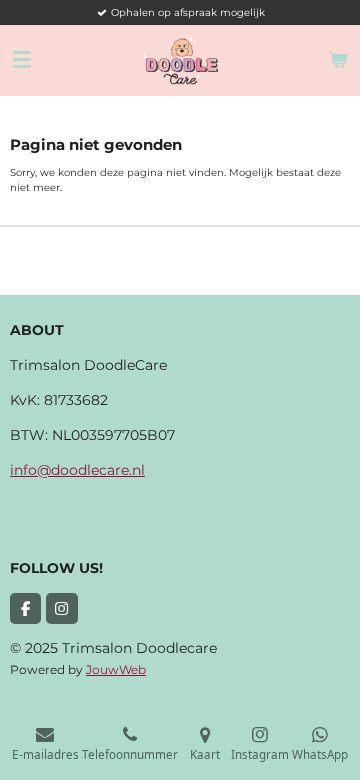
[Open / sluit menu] (22, 60)
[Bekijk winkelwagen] (338, 60)
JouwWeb (116, 670)
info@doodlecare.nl (77, 470)
